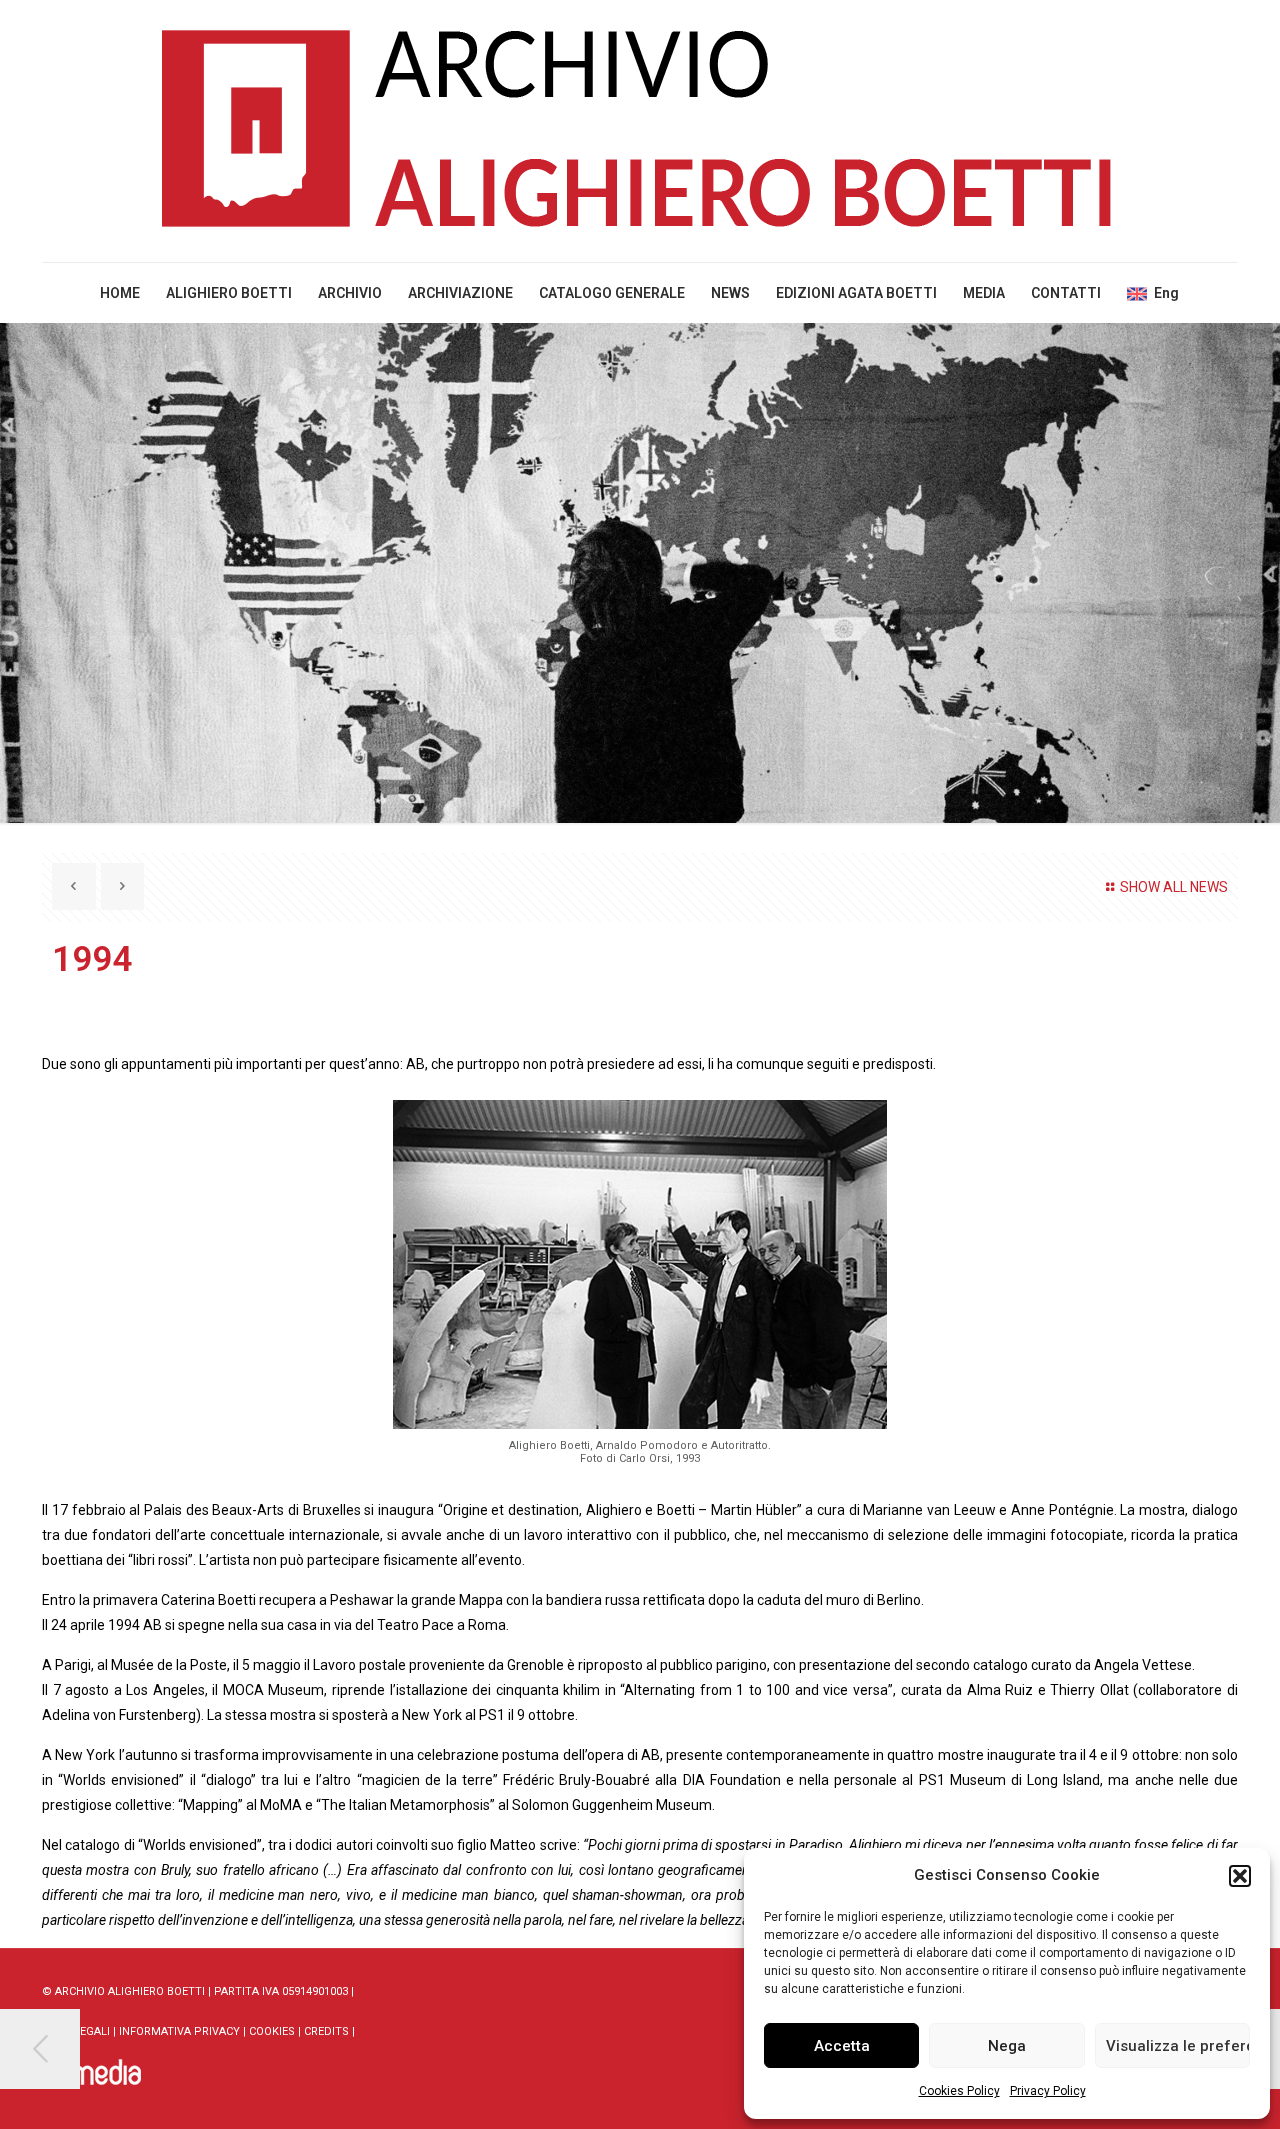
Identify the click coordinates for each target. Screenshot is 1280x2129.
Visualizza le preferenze (1178, 2046)
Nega (1007, 2046)
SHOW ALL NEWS (1174, 887)
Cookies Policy (959, 2091)
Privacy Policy (1048, 2091)
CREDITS (326, 2031)
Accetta (842, 2046)
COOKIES (272, 2031)
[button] (1240, 1876)
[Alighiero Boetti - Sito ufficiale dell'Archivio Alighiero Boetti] (640, 131)
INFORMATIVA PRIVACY (179, 2031)
